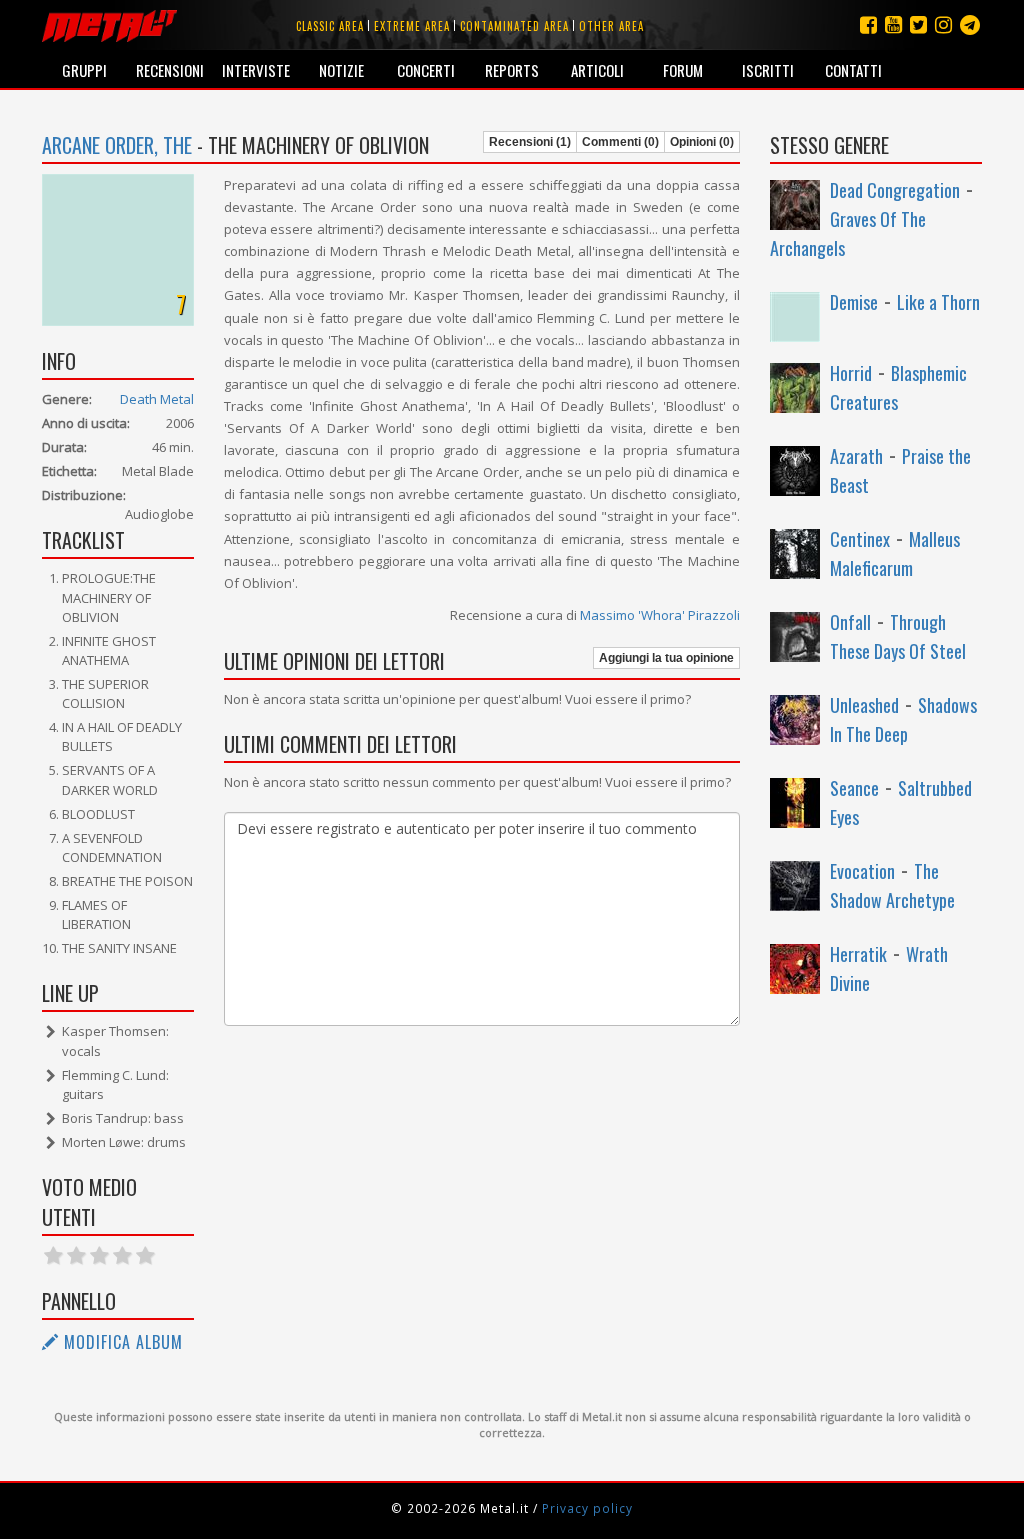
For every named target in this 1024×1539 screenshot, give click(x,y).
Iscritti (768, 70)
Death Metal (157, 399)
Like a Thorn (938, 302)
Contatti (853, 70)
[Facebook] (868, 24)
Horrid (851, 373)
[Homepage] (109, 25)
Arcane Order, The (117, 145)
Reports (512, 70)
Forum (683, 70)
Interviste (256, 70)
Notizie (341, 70)
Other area (611, 26)
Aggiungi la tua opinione (666, 658)
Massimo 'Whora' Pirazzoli (660, 615)
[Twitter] (918, 24)
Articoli (597, 70)
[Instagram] (970, 24)
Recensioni (170, 70)
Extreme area (412, 26)
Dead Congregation (895, 190)
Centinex (860, 539)
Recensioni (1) (530, 142)
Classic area (330, 26)
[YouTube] (893, 24)
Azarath (856, 456)
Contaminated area (514, 26)
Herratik (858, 954)
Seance (854, 788)
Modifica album (121, 1342)
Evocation (862, 871)
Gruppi (84, 70)
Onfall (850, 622)
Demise (854, 302)
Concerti (426, 70)
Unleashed (864, 705)
